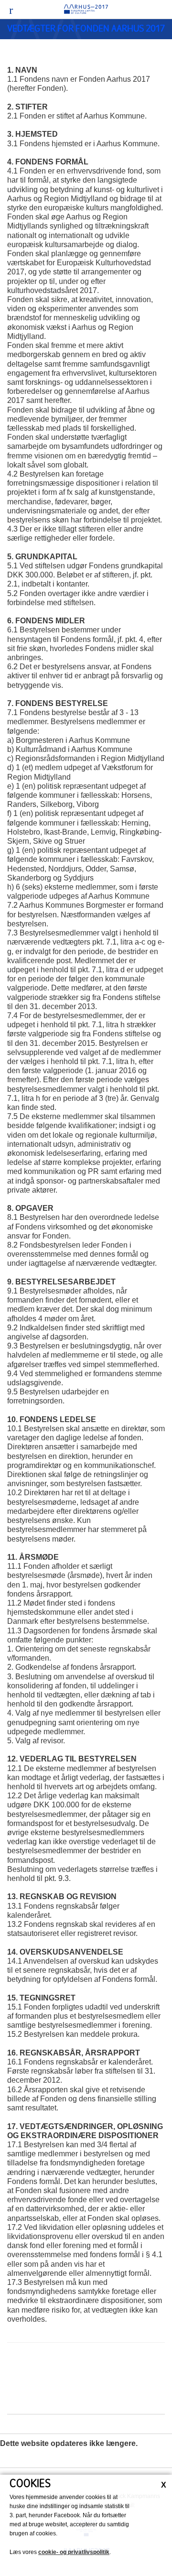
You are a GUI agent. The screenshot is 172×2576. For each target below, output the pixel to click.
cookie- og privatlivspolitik (74, 2552)
